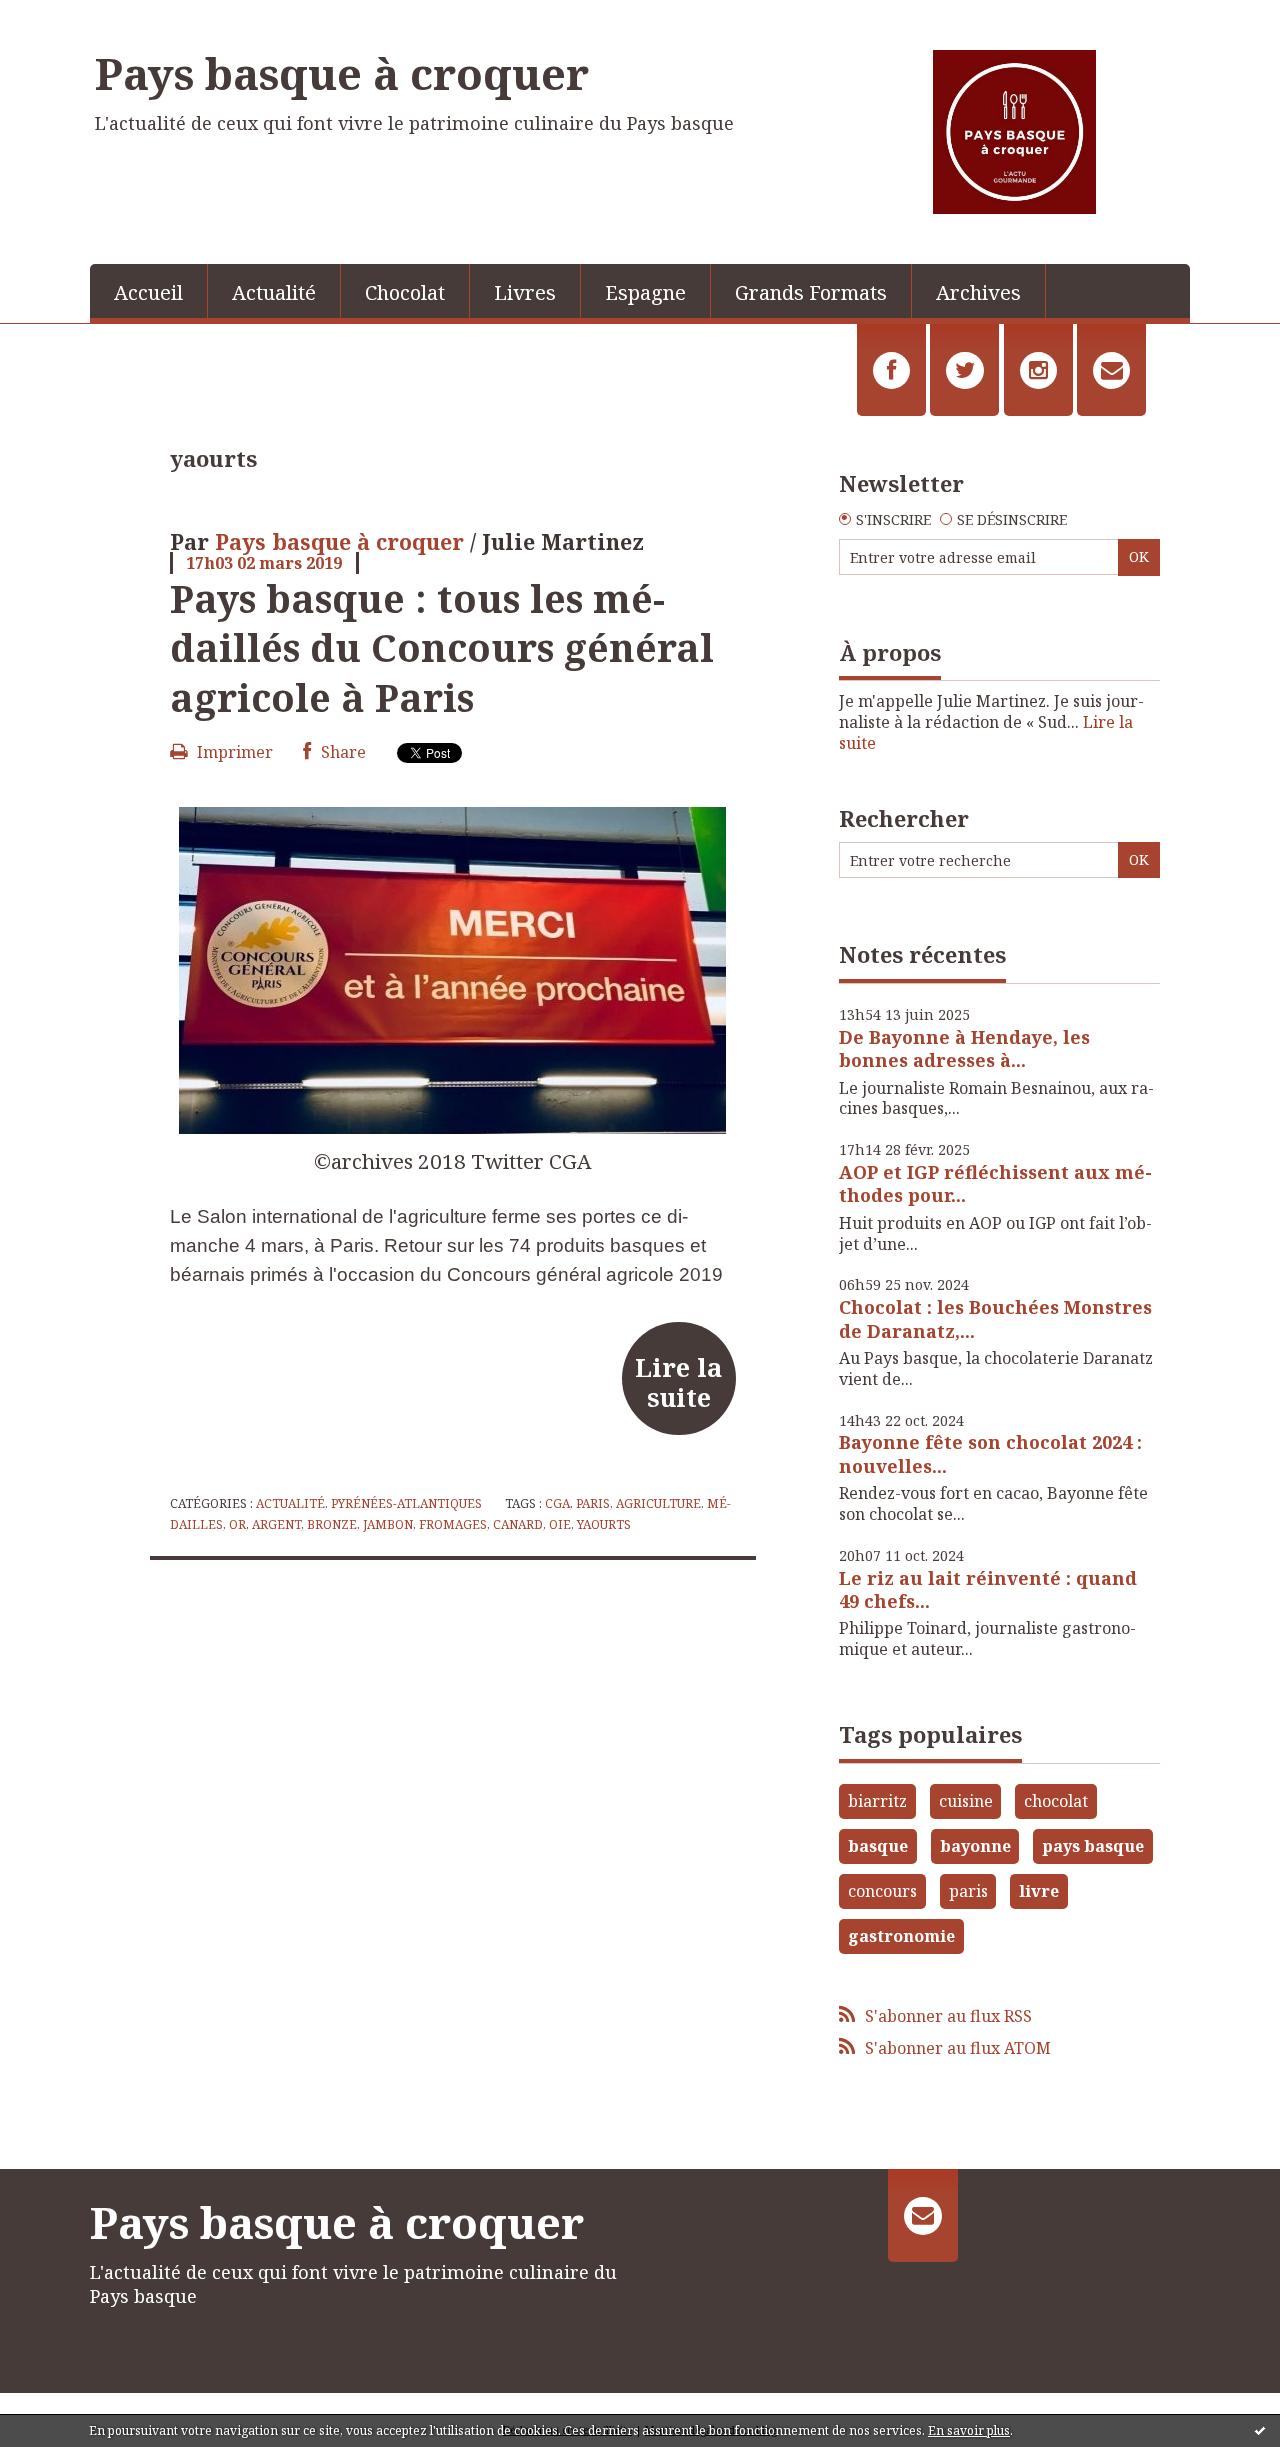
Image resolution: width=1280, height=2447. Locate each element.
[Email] (1111, 370)
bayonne (975, 1846)
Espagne (645, 292)
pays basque (1093, 1846)
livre (1039, 1891)
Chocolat (405, 292)
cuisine (966, 1801)
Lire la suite (678, 1382)
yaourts (604, 1524)
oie (560, 1524)
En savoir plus (969, 2430)
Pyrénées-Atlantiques (406, 1503)
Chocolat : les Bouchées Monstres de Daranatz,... (995, 1318)
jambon (388, 1524)
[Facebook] (891, 370)
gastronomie (901, 1936)
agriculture (658, 1503)
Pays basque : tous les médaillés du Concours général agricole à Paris (442, 647)
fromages (453, 1524)
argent (276, 1524)
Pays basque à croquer (342, 73)
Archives (978, 292)
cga (557, 1503)
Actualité (274, 292)
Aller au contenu (73, 18)
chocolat (1056, 1801)
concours (882, 1891)
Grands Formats (811, 292)
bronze (332, 1524)
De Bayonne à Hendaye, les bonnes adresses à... (964, 1048)
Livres (525, 292)
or (237, 1524)
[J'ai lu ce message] (1260, 2430)
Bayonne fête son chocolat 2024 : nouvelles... (990, 1453)
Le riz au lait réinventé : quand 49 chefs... (988, 1589)
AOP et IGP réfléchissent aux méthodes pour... (995, 1183)
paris (593, 1503)
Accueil (148, 292)
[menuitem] (149, 291)
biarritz (877, 1801)
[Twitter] (964, 370)
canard (518, 1524)
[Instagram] (1038, 370)
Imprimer (233, 752)
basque (878, 1846)
